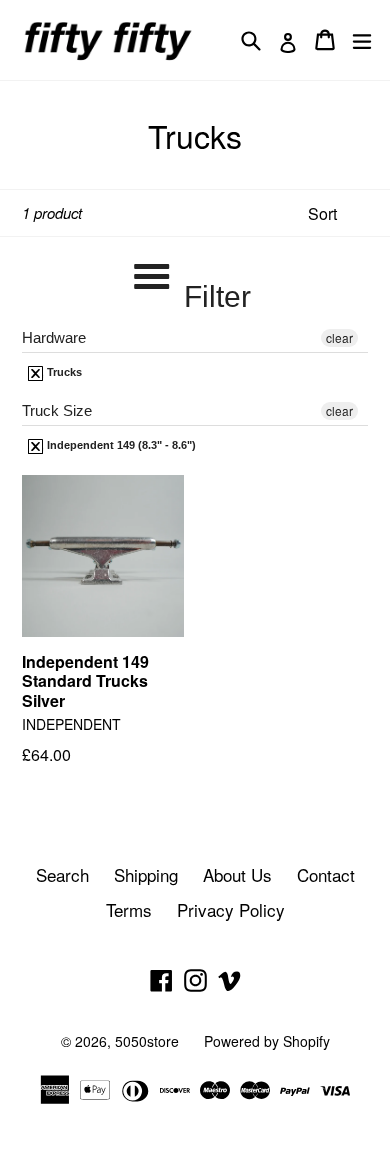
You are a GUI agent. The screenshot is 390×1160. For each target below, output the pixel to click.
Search (62, 874)
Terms (129, 909)
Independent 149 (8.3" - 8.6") (120, 445)
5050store (147, 1041)
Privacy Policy (231, 909)
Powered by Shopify (267, 1041)
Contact (326, 874)
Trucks (63, 372)
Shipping (146, 874)
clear (339, 337)
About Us (237, 874)
